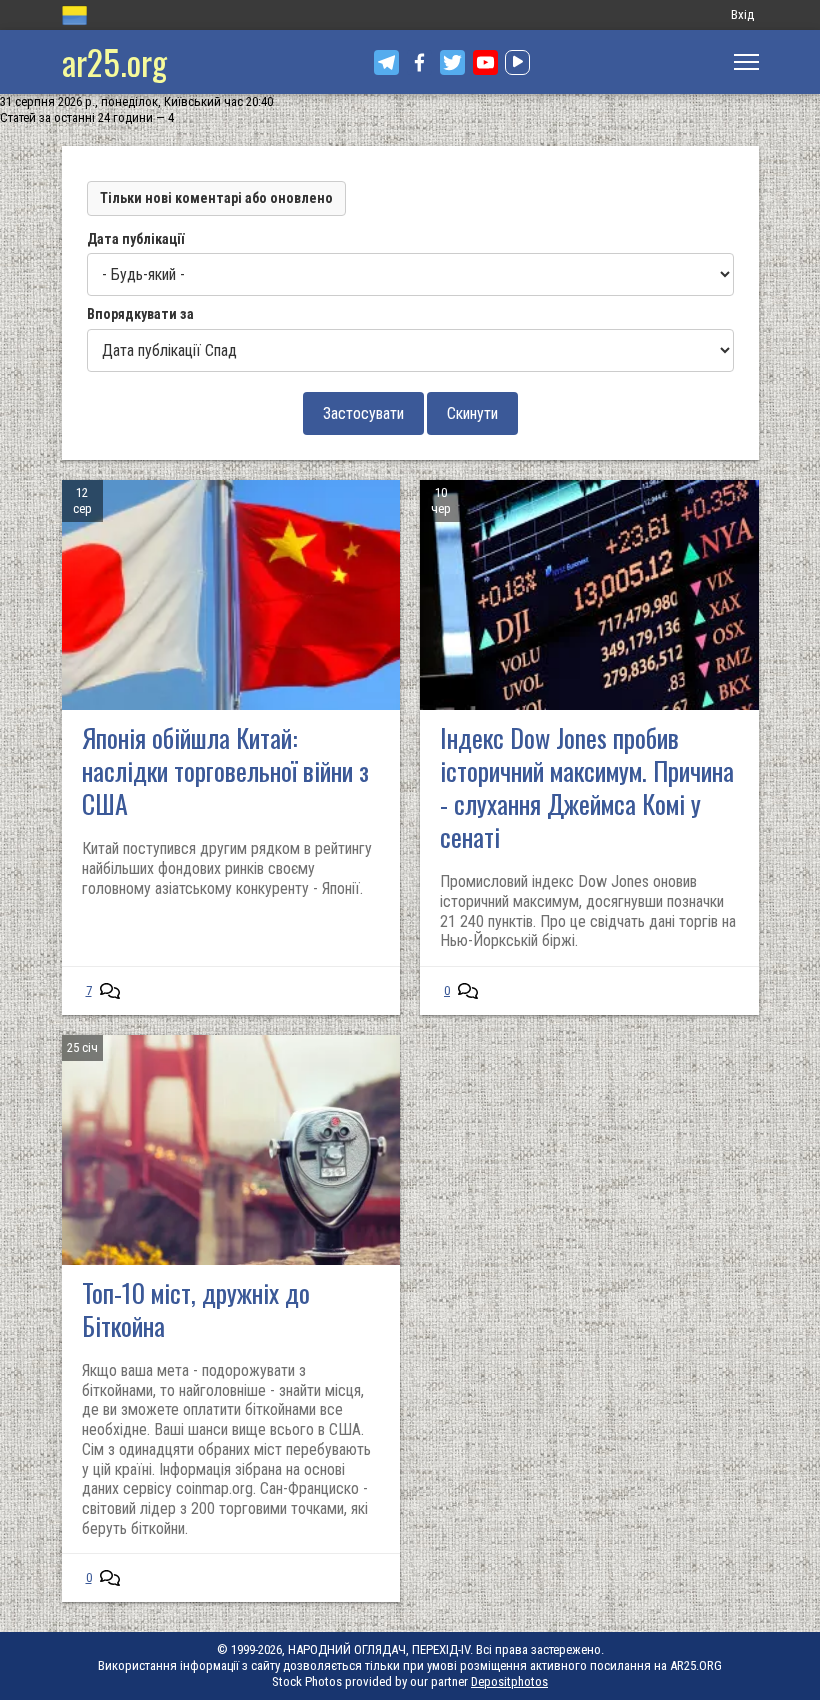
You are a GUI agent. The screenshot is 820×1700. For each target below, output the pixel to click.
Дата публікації (135, 239)
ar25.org (114, 61)
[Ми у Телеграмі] (386, 62)
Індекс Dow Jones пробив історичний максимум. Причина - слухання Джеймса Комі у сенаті (587, 787)
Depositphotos (509, 1681)
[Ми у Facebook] (419, 62)
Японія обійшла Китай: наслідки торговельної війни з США (225, 770)
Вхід (742, 14)
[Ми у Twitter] (452, 62)
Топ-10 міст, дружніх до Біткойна (196, 1309)
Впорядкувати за (140, 314)
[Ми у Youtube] (485, 62)
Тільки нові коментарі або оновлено (216, 198)
